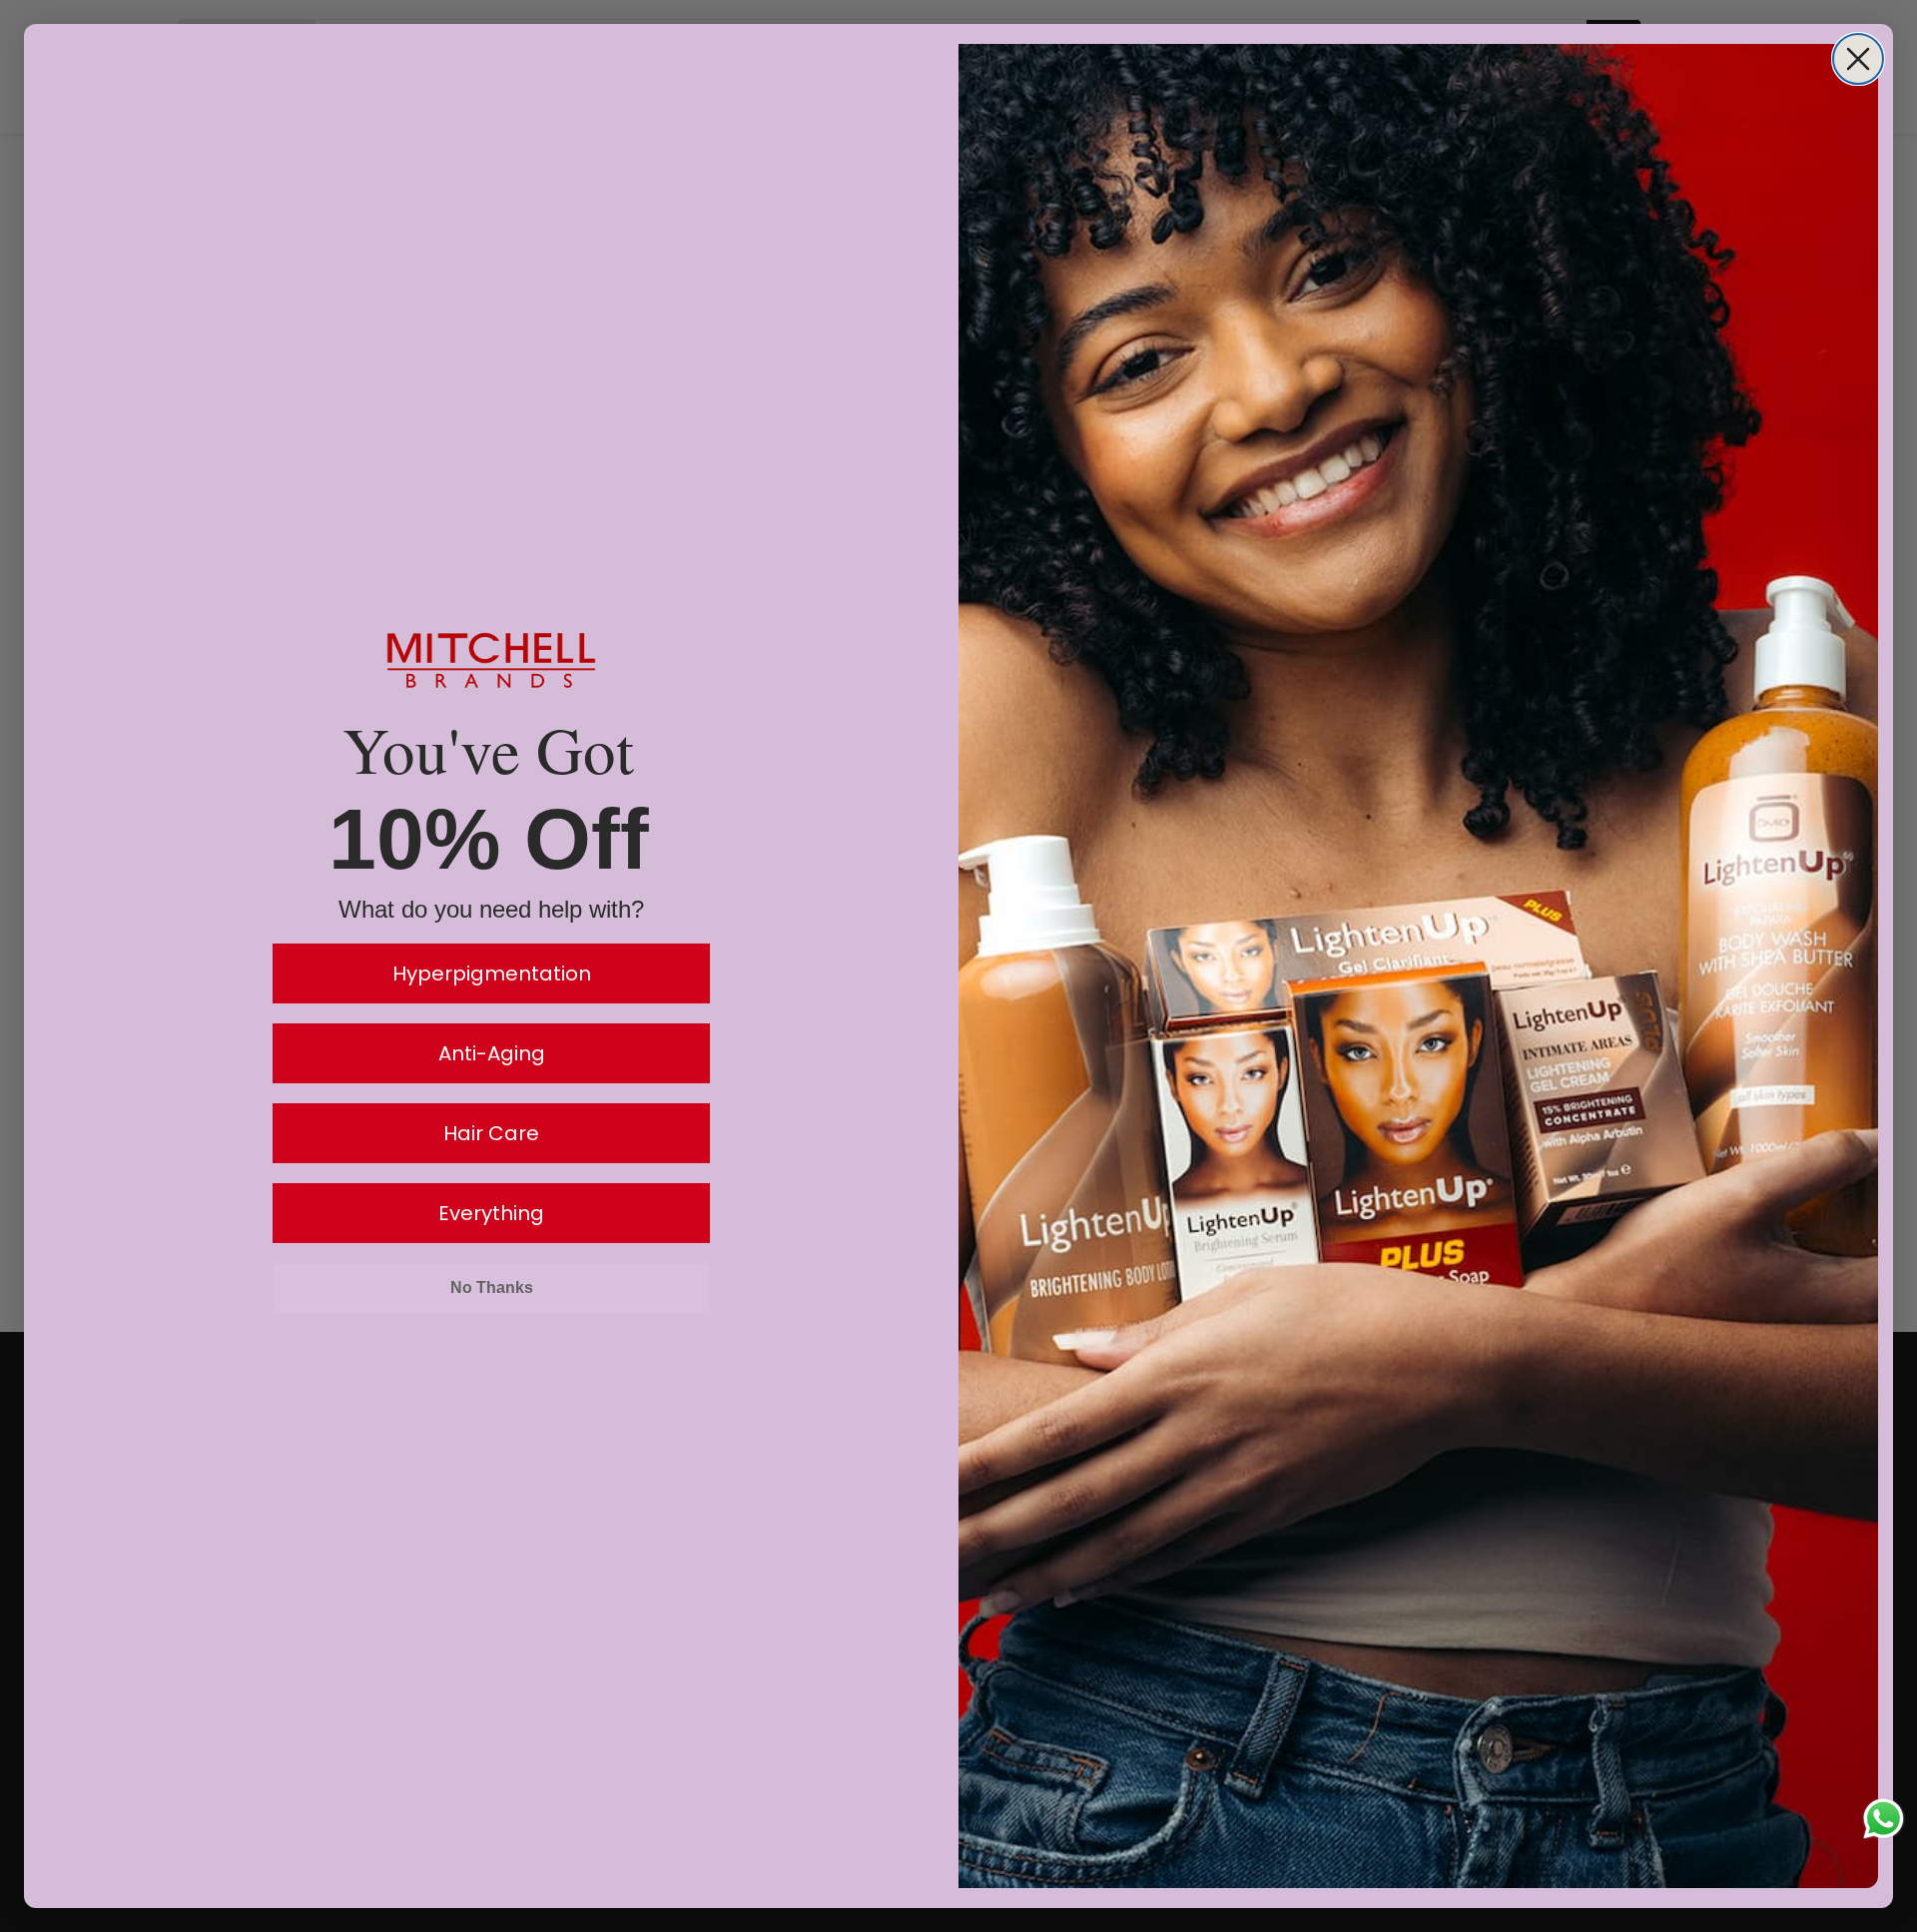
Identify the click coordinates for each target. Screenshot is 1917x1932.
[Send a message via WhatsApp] (1884, 1819)
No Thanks (492, 1288)
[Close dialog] (1858, 59)
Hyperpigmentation (492, 973)
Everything (491, 1213)
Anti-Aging (492, 1053)
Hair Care (491, 1133)
